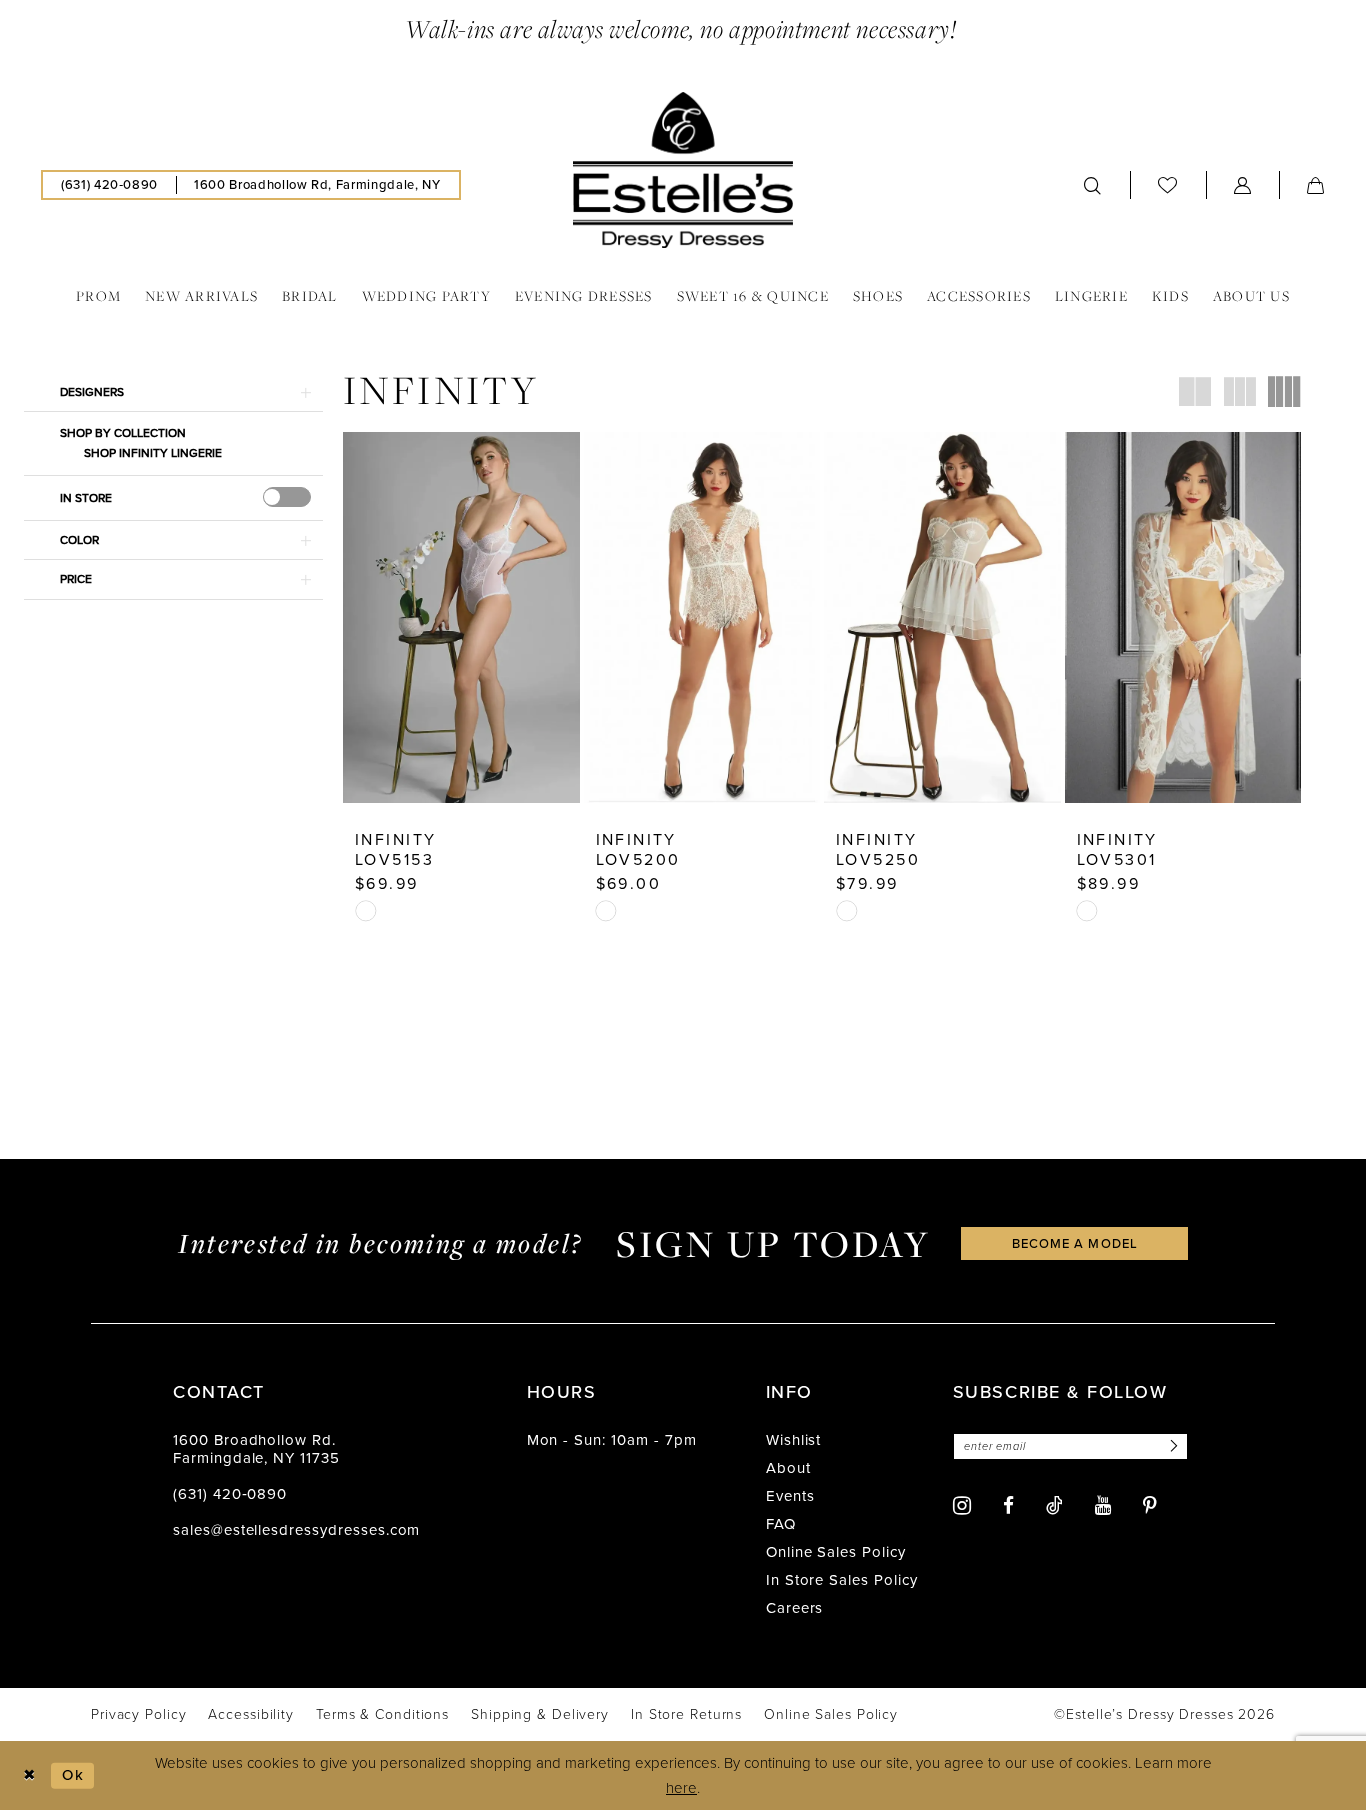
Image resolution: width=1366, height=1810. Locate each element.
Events (790, 1496)
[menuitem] (109, 185)
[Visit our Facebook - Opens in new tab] (1008, 1505)
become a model (1075, 1243)
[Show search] (1093, 185)
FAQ (781, 1524)
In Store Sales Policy (842, 1580)
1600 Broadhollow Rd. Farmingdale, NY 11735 (256, 1449)
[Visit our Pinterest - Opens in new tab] (1150, 1505)
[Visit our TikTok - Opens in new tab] (1054, 1505)
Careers (795, 1608)
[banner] (683, 170)
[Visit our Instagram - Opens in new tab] (962, 1505)
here (681, 1788)
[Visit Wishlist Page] (1168, 184)
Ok (73, 1775)
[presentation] (287, 497)
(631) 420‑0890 (230, 1494)
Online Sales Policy (836, 1552)
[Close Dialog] (29, 1775)
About (788, 1468)
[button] (1243, 185)
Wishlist (794, 1440)
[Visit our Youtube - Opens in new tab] (1103, 1505)
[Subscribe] (1171, 1446)
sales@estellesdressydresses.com (296, 1530)
